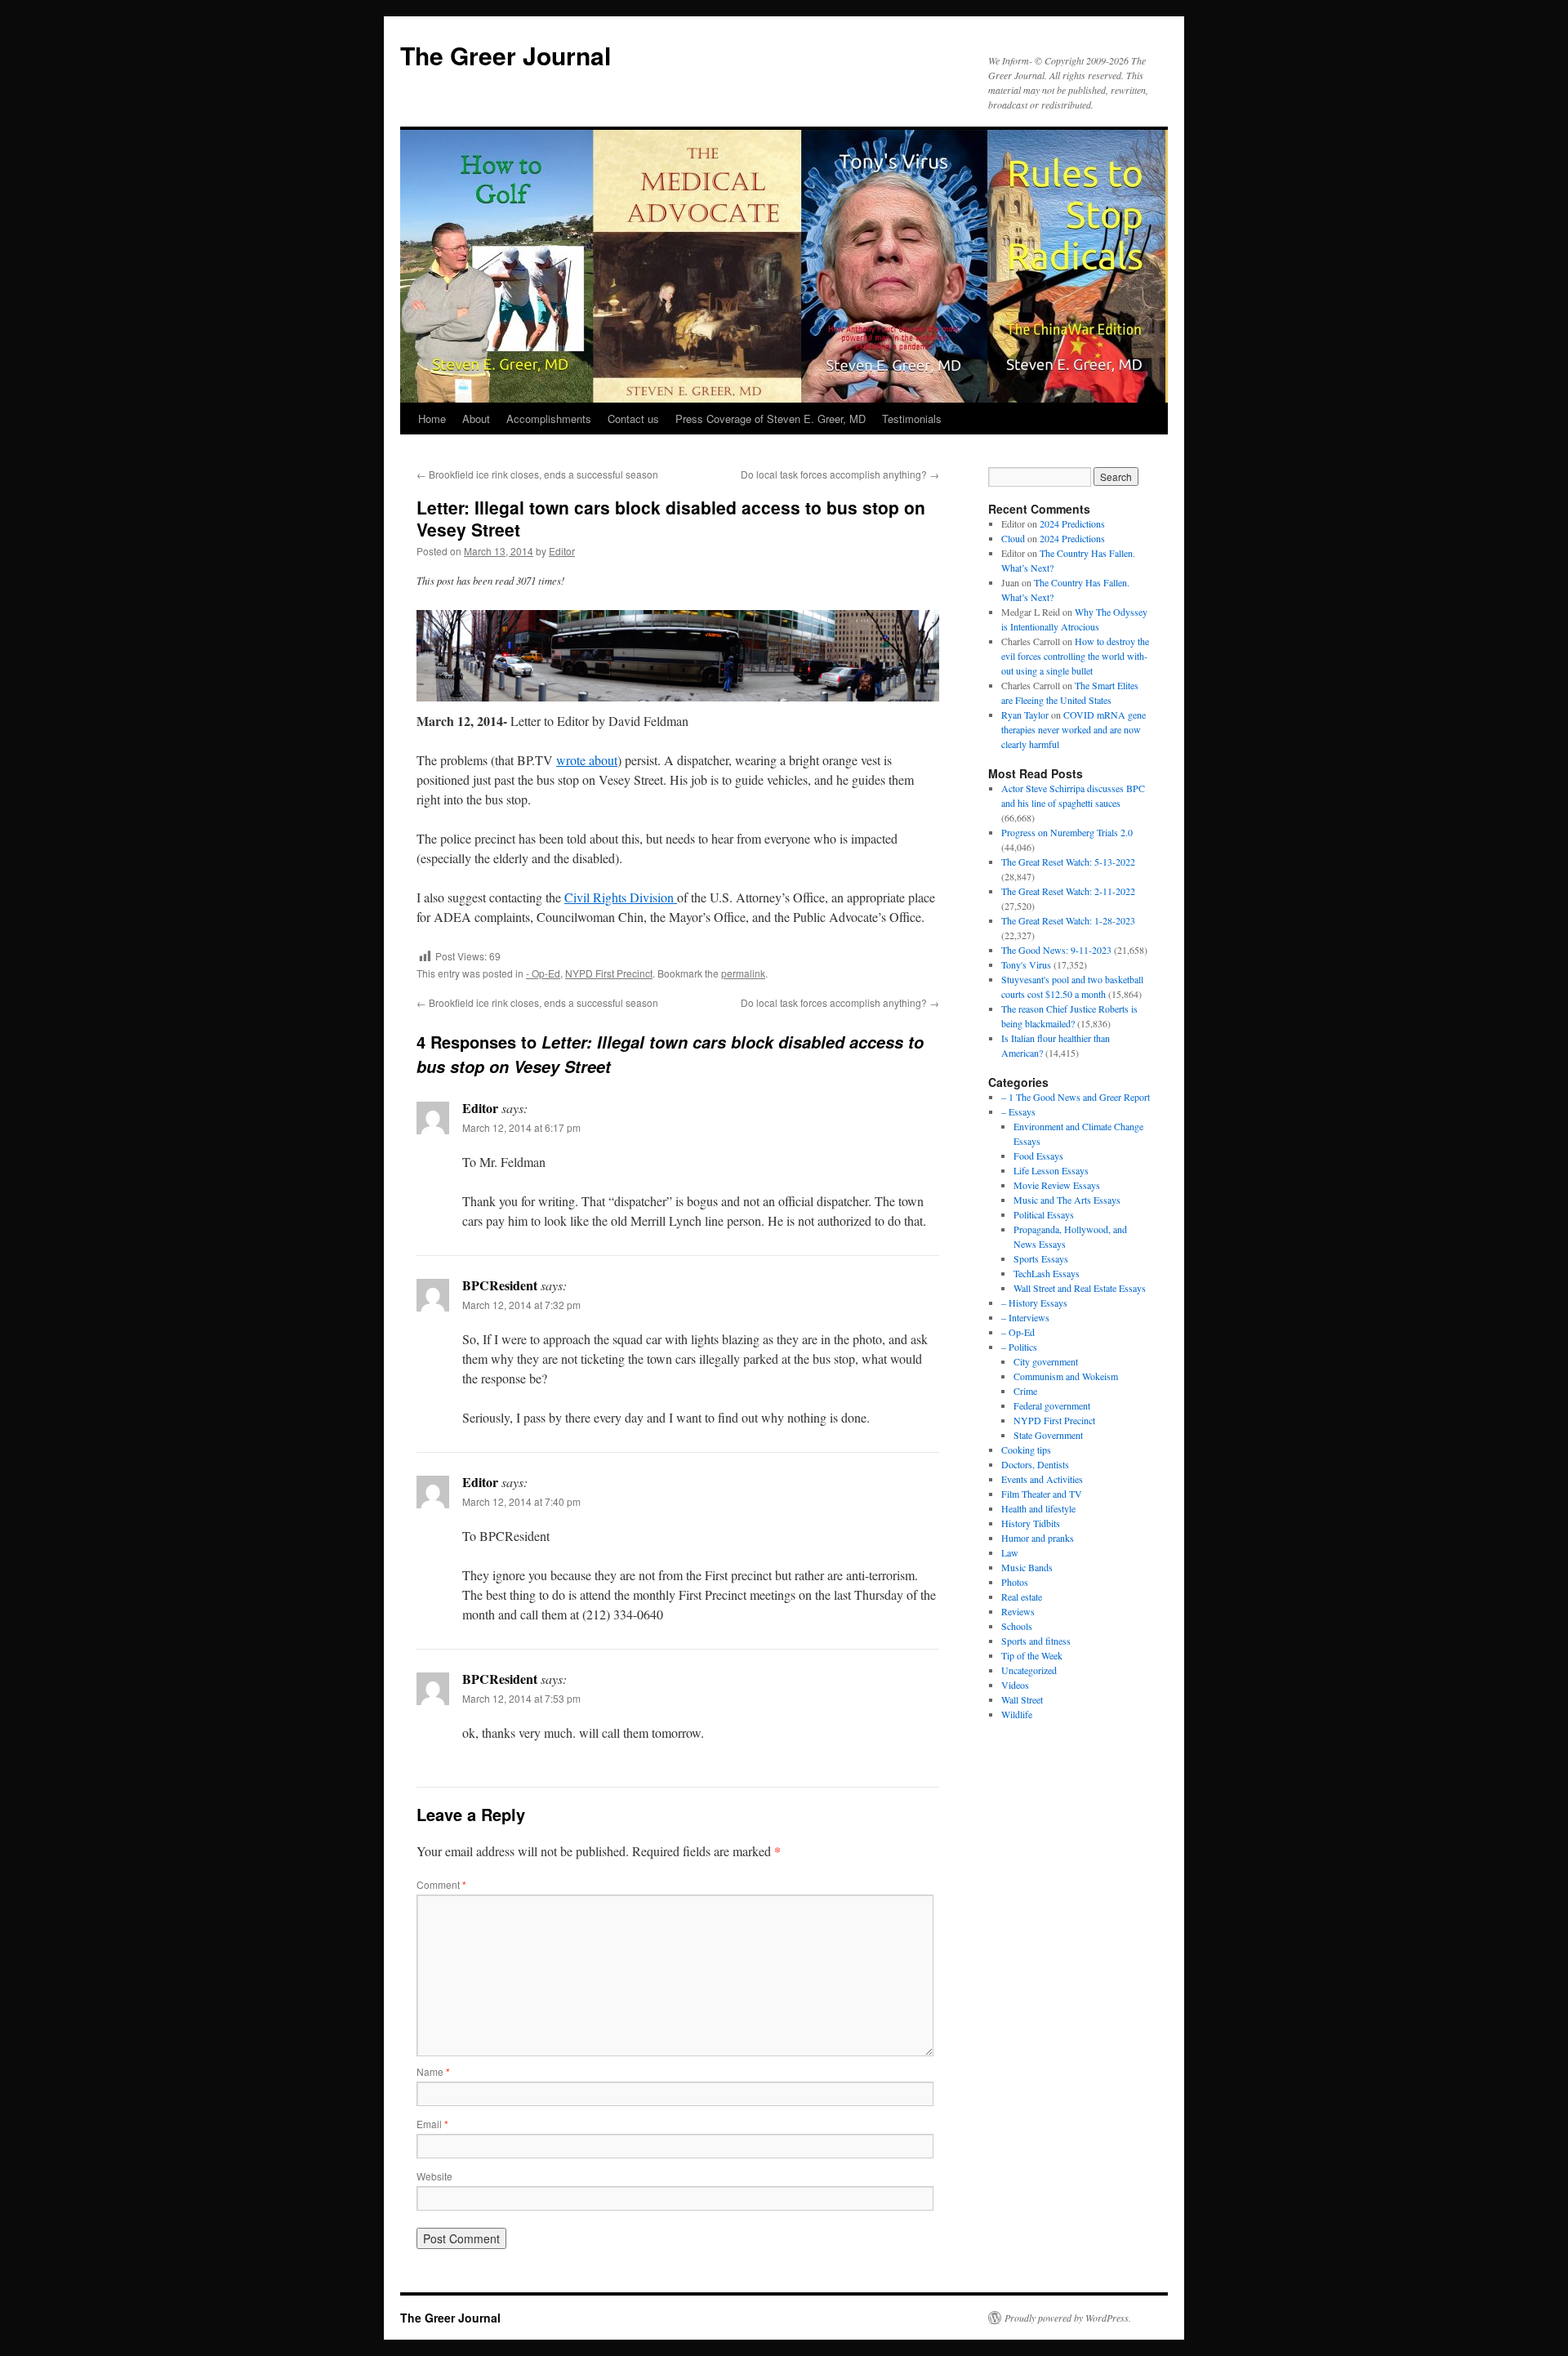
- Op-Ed (543, 973)
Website (434, 2176)
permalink (743, 973)
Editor (562, 551)
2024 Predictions (1072, 523)
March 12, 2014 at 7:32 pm (521, 1305)
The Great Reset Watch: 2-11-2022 (1068, 891)
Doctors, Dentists (1035, 1464)
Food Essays (1038, 1156)
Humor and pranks (1038, 1538)
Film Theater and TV (1042, 1494)
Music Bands (1027, 1567)
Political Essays (1044, 1214)
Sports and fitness (1036, 1641)
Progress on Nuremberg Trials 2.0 (1067, 832)
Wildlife (1017, 1714)
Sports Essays (1041, 1258)
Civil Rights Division (621, 897)
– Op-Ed (1018, 1332)
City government (1046, 1361)
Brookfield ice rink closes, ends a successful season (537, 474)
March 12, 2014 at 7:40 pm (521, 1501)
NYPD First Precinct (609, 973)
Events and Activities (1042, 1479)
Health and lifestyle (1038, 1508)
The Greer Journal (506, 55)
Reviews (1018, 1611)
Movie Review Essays (1057, 1185)
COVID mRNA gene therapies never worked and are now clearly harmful (1074, 729)
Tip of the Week (1032, 1655)
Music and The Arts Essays (1067, 1200)
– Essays (1018, 1111)
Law (1010, 1552)
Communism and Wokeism (1066, 1376)
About (476, 419)
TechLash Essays (1047, 1273)
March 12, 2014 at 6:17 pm (521, 1127)
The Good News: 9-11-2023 (1056, 950)
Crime (1025, 1391)
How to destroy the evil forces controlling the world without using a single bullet (1075, 656)
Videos (1015, 1685)
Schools (1017, 1626)
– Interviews (1025, 1317)
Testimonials (912, 419)
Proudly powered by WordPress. (1068, 2318)
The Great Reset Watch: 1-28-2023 (1068, 920)
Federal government (1052, 1405)
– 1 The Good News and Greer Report (1076, 1097)
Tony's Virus (1026, 964)
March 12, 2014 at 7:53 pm (521, 1698)
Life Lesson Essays (1051, 1170)
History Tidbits (1031, 1523)
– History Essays (1034, 1303)
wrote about (587, 760)
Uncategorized (1029, 1670)
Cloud (1013, 538)
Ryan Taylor (1025, 715)
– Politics (1019, 1347)
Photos (1015, 1582)
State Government (1048, 1435)
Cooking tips (1026, 1450)
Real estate (1022, 1597)
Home (432, 419)
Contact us (633, 419)
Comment (441, 1884)
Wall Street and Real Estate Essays (1080, 1288)
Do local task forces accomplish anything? (840, 474)
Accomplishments (549, 419)
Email (432, 2124)
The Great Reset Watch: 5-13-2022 (1068, 862)
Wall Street (1022, 1699)
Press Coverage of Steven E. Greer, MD (771, 419)
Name (433, 2071)
